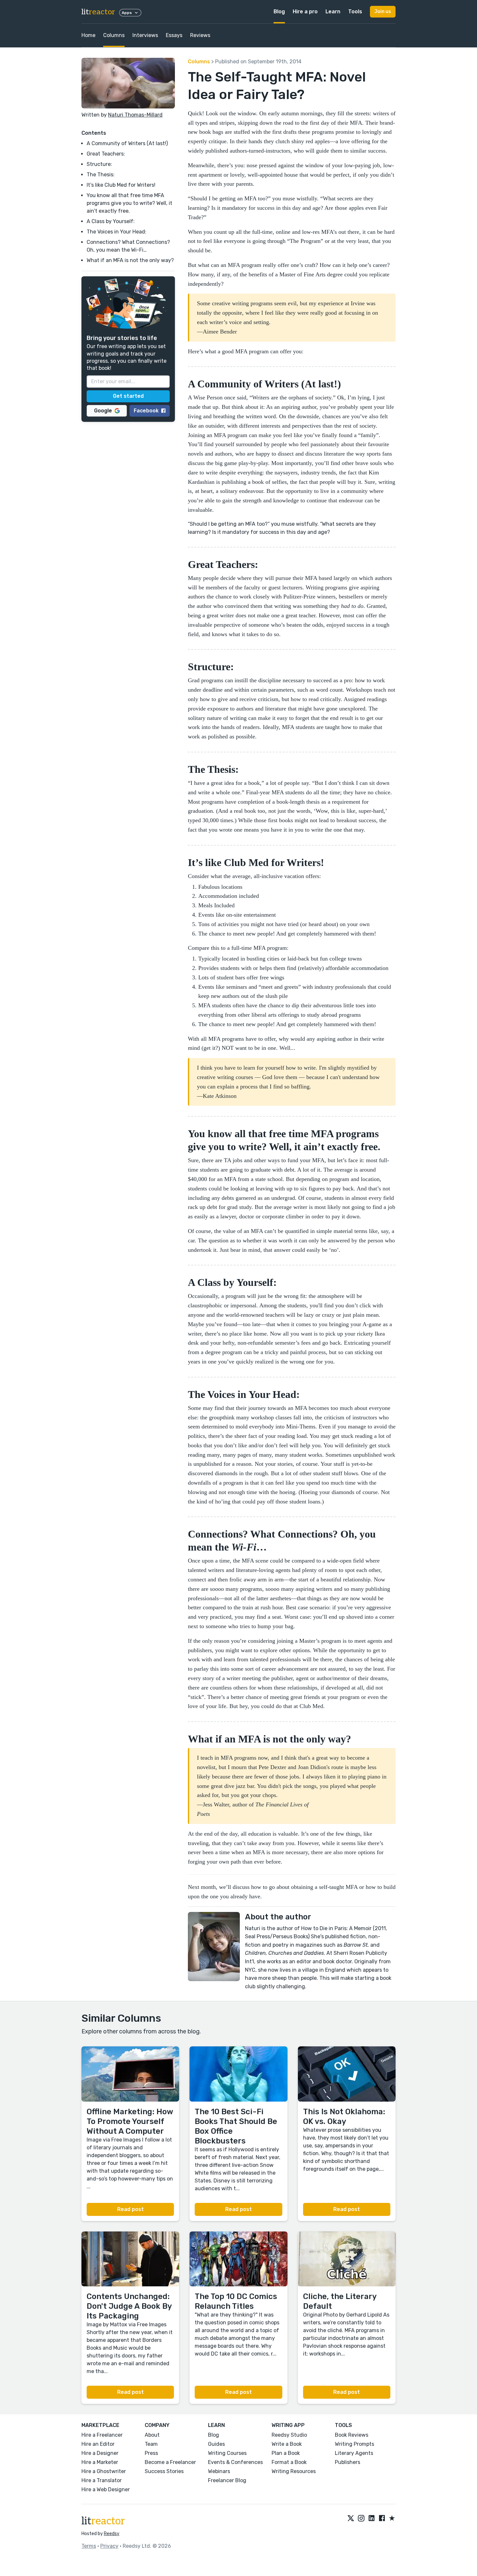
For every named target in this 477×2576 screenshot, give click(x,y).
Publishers (348, 2462)
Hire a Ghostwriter (104, 2471)
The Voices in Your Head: (116, 232)
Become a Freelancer (170, 2462)
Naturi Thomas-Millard (135, 115)
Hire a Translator (102, 2480)
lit (98, 12)
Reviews (200, 35)
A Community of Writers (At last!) (127, 143)
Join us (383, 12)
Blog (279, 12)
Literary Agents (354, 2453)
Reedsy (112, 2534)
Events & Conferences (235, 2462)
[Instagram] (361, 2519)
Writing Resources (294, 2471)
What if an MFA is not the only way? (130, 260)
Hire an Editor (98, 2444)
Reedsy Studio (289, 2435)
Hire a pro (305, 12)
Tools (355, 12)
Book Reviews (352, 2435)
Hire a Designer (100, 2453)
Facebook (146, 410)
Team (151, 2444)
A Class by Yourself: (111, 221)
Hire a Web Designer (106, 2489)
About (152, 2435)
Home (88, 35)
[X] (351, 2519)
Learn (333, 12)
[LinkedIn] (372, 2519)
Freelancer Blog (227, 2480)
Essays (174, 35)
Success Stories (164, 2471)
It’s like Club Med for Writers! (121, 185)
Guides (216, 2444)
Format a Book (289, 2462)
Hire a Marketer (100, 2462)
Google (103, 410)
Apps (127, 13)
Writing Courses (227, 2453)
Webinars (219, 2471)
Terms (89, 2546)
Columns (114, 35)
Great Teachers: (106, 154)
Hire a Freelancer (102, 2435)
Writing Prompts (355, 2444)
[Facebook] (382, 2519)
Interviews (145, 35)
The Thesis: (101, 175)
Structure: (99, 164)
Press (151, 2453)
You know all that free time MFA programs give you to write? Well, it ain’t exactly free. (129, 203)
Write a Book (287, 2444)
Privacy (109, 2546)
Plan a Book (286, 2453)
